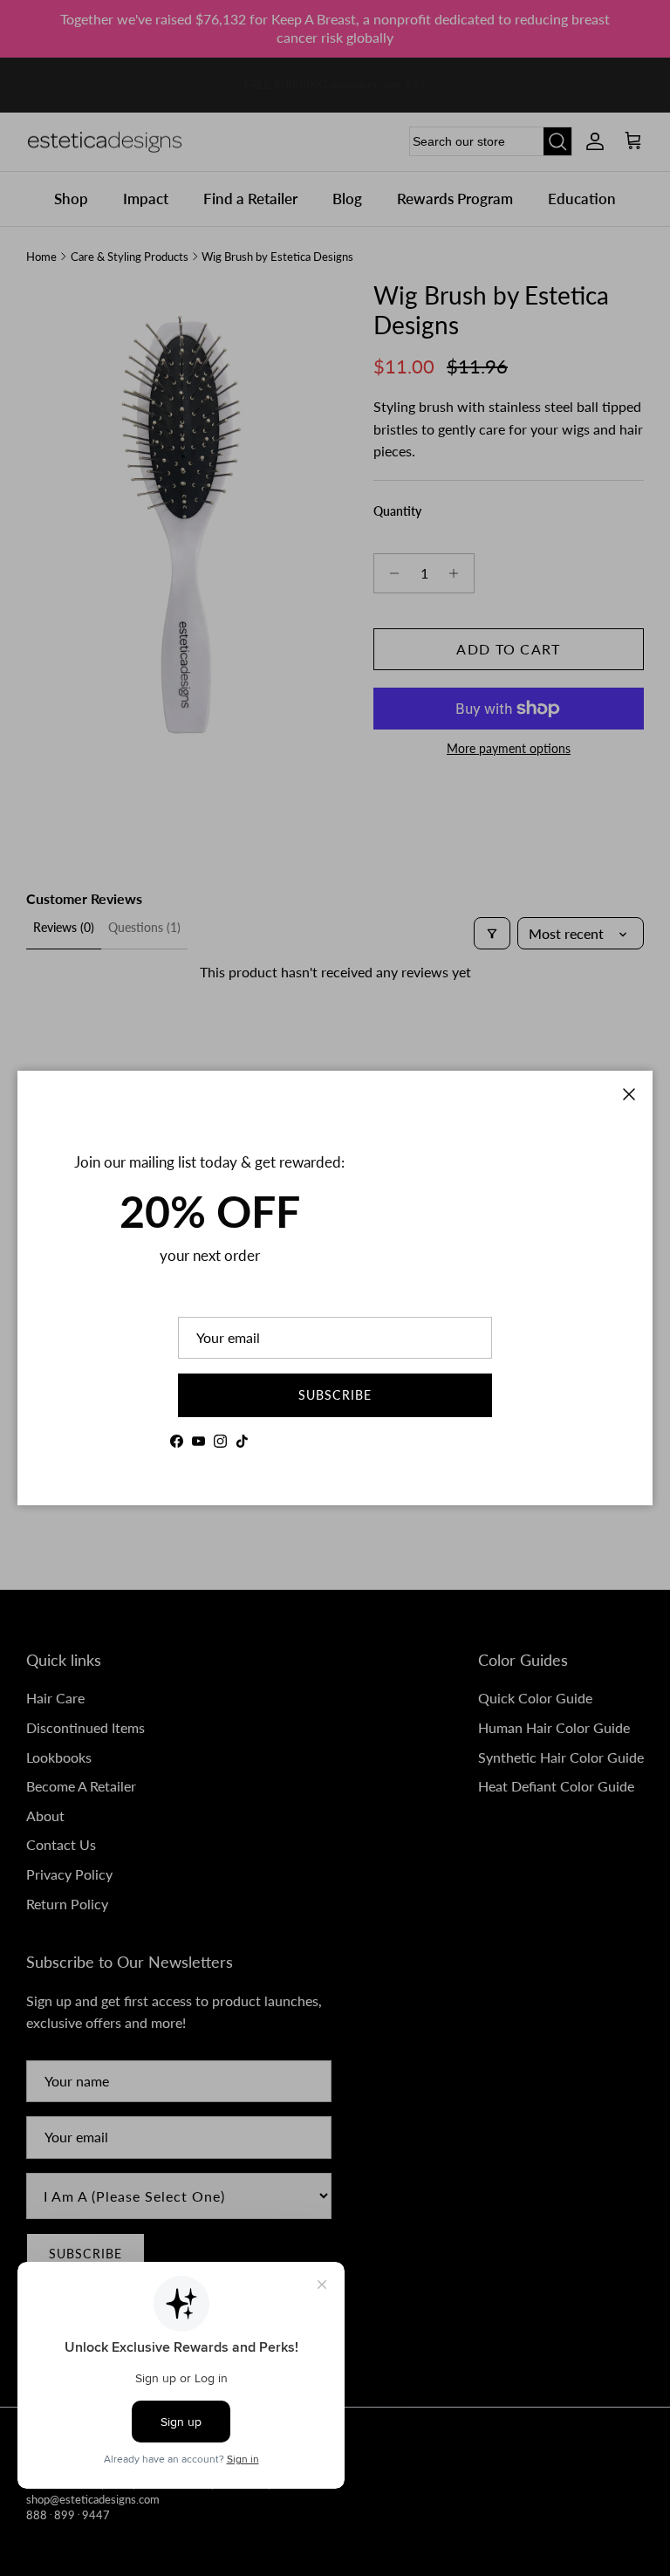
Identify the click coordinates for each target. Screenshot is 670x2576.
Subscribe (335, 1395)
